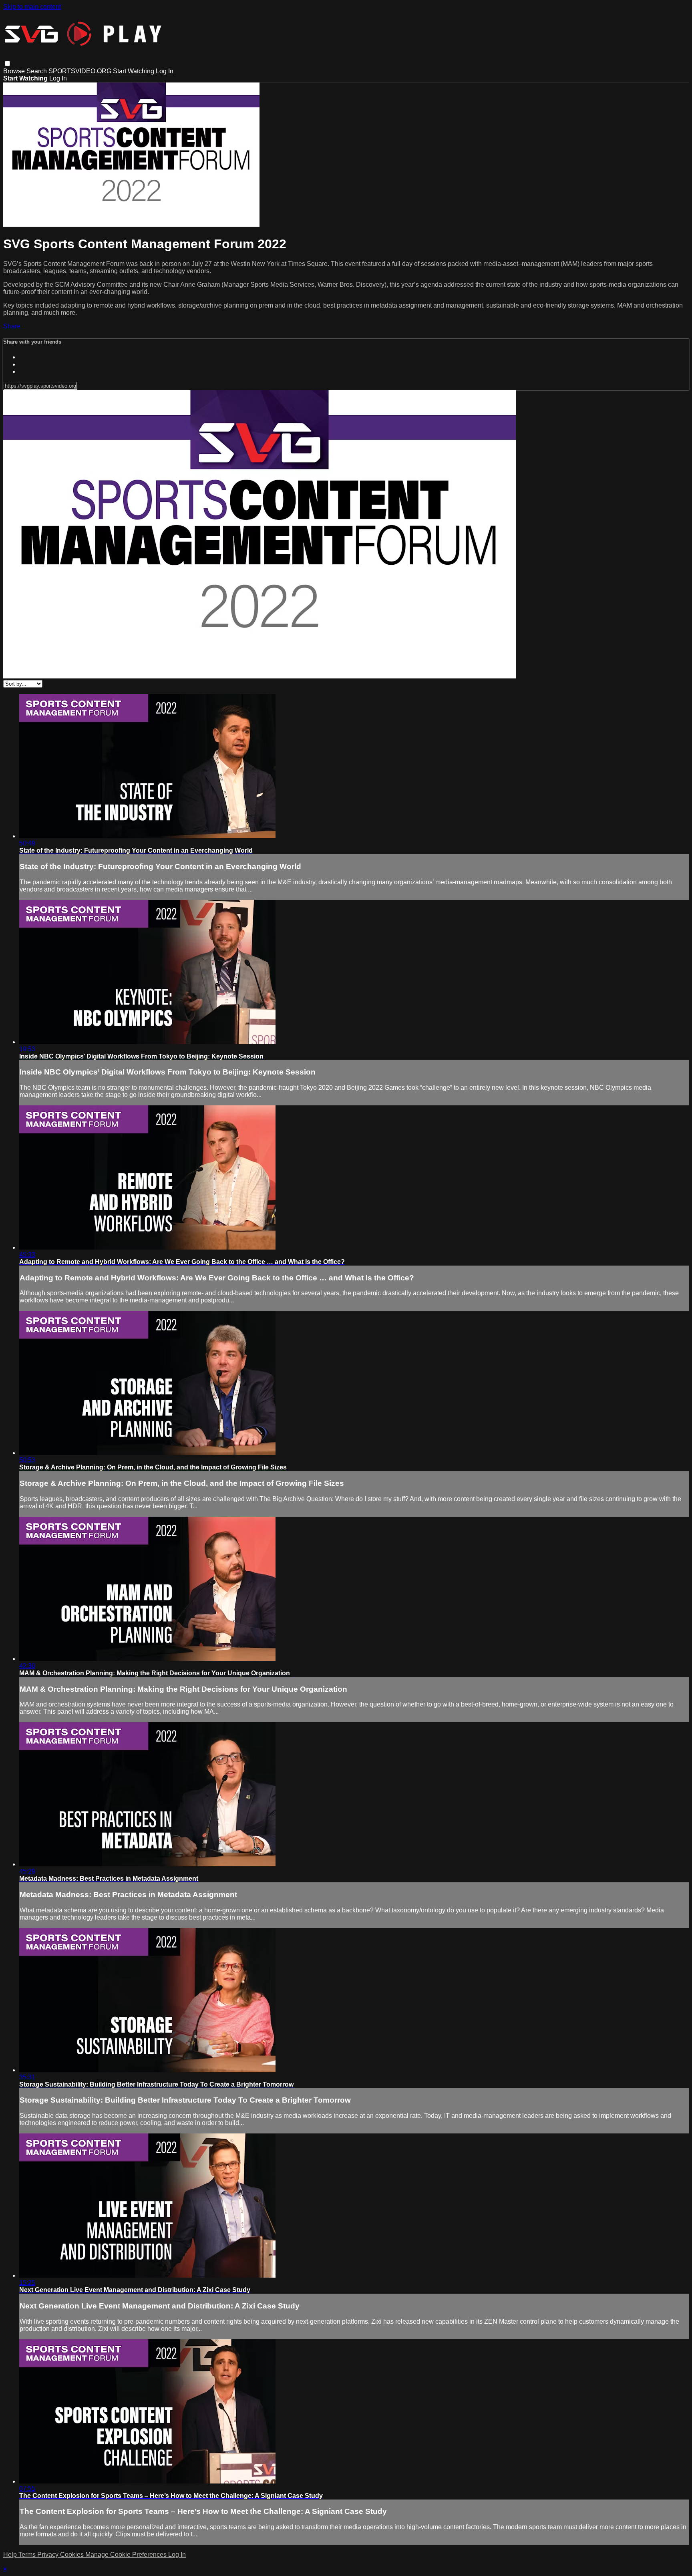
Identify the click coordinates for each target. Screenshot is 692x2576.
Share (12, 326)
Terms (28, 2555)
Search (37, 71)
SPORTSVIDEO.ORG (80, 71)
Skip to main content (32, 7)
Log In (165, 71)
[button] (7, 63)
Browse (15, 71)
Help (11, 2555)
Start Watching (134, 71)
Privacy (49, 2555)
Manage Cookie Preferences (127, 2555)
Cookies (73, 2555)
